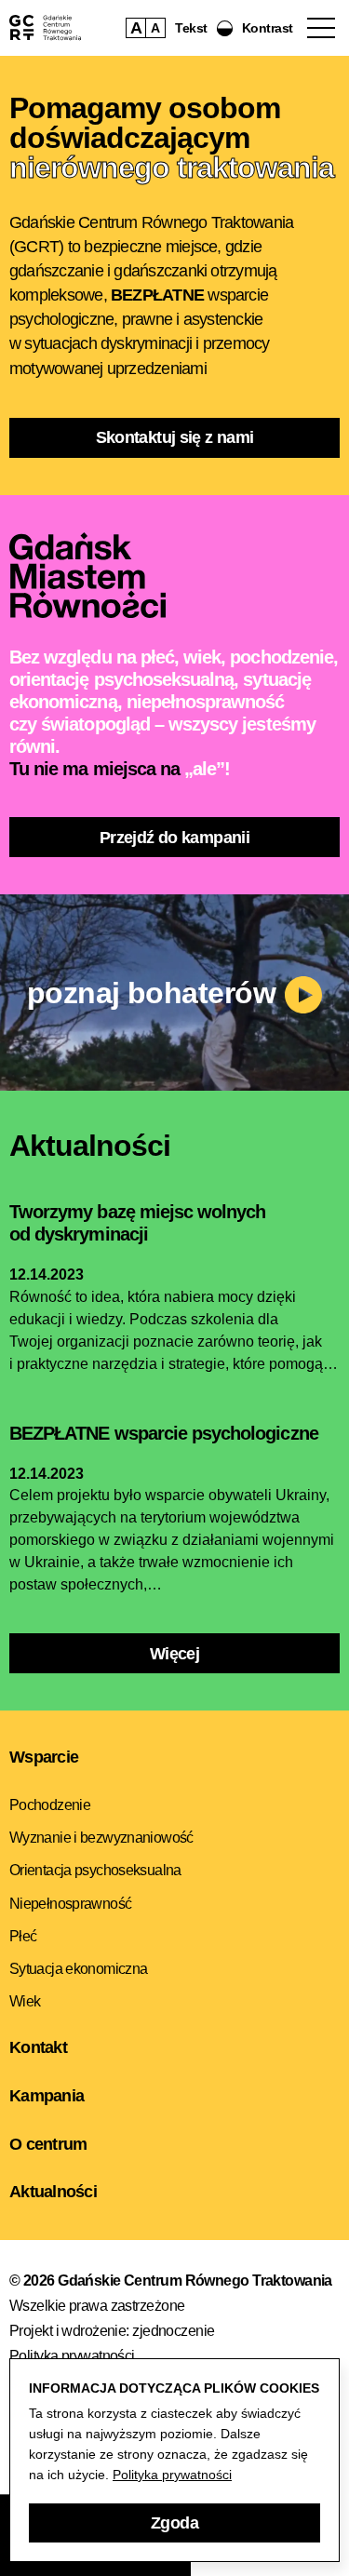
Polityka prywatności (72, 2356)
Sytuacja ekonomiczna (78, 1969)
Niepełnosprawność (70, 1904)
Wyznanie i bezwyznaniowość (101, 1838)
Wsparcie (44, 1757)
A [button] (136, 28)
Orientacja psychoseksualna (95, 1870)
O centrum (48, 2144)
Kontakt (38, 2047)
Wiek (25, 2001)
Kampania (47, 2096)
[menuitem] (174, 1805)
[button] (255, 28)
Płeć (23, 1936)
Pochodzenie (50, 1805)
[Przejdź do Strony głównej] (45, 27)
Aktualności (53, 2192)
